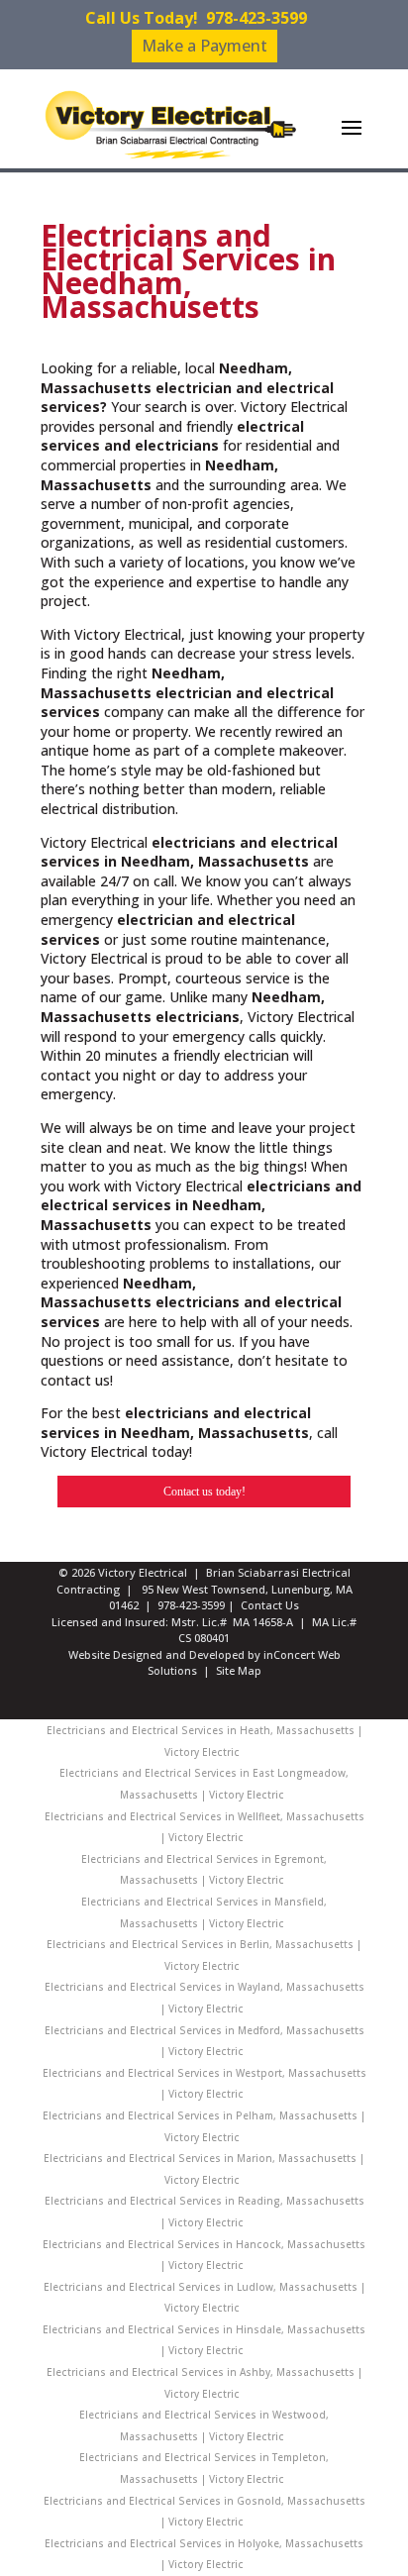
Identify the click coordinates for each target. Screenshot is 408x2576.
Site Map (239, 1670)
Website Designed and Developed (156, 1654)
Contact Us (270, 1605)
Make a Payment (204, 46)
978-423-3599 (256, 18)
